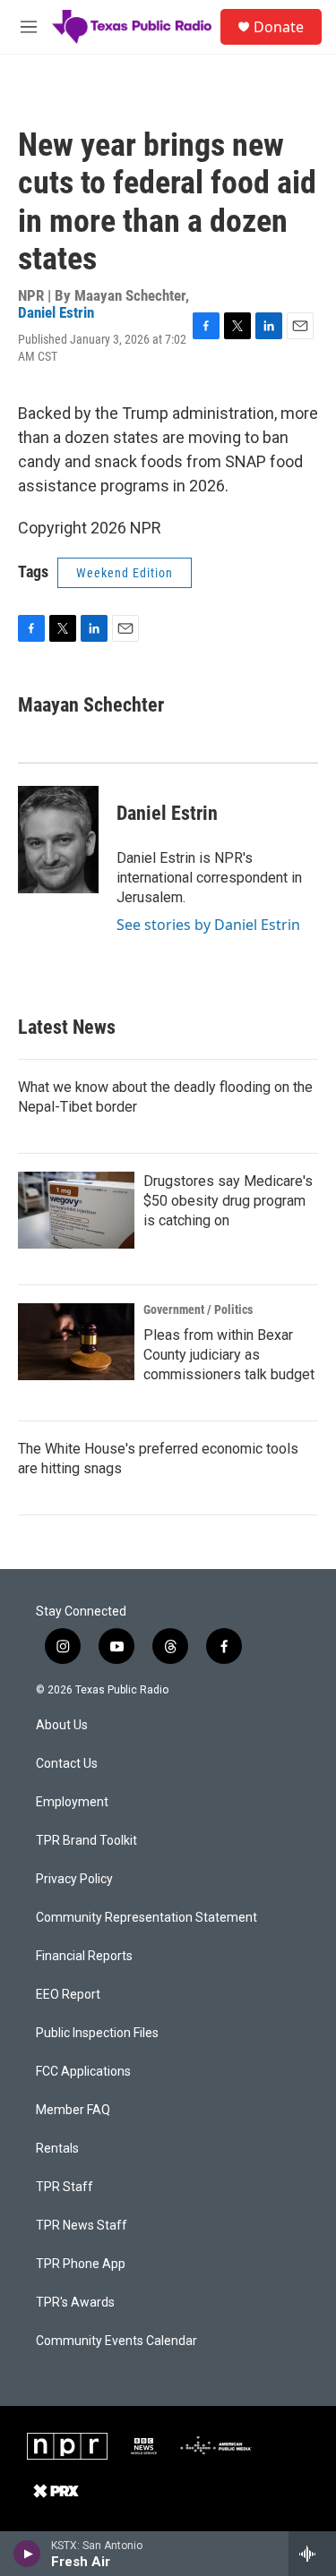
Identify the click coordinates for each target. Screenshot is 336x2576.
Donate (279, 27)
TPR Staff (65, 2187)
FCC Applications (83, 2072)
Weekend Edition (125, 573)
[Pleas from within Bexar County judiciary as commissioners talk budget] (76, 1342)
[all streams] (312, 2554)
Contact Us (67, 1764)
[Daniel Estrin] (58, 840)
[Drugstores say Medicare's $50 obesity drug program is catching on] (76, 1210)
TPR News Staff (82, 2226)
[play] (27, 2554)
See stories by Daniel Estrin (208, 925)
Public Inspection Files (97, 2033)
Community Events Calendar (116, 2341)
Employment (72, 1802)
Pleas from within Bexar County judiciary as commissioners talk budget (229, 1355)
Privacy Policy (74, 1879)
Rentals (57, 2149)
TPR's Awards (75, 2303)
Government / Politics (198, 1309)
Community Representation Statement (146, 1918)
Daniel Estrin (56, 312)
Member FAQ (73, 2110)
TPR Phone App (81, 2264)
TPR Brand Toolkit (86, 1841)
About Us (62, 1725)
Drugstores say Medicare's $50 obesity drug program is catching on (228, 1201)
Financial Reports (84, 1956)
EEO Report (68, 1995)
